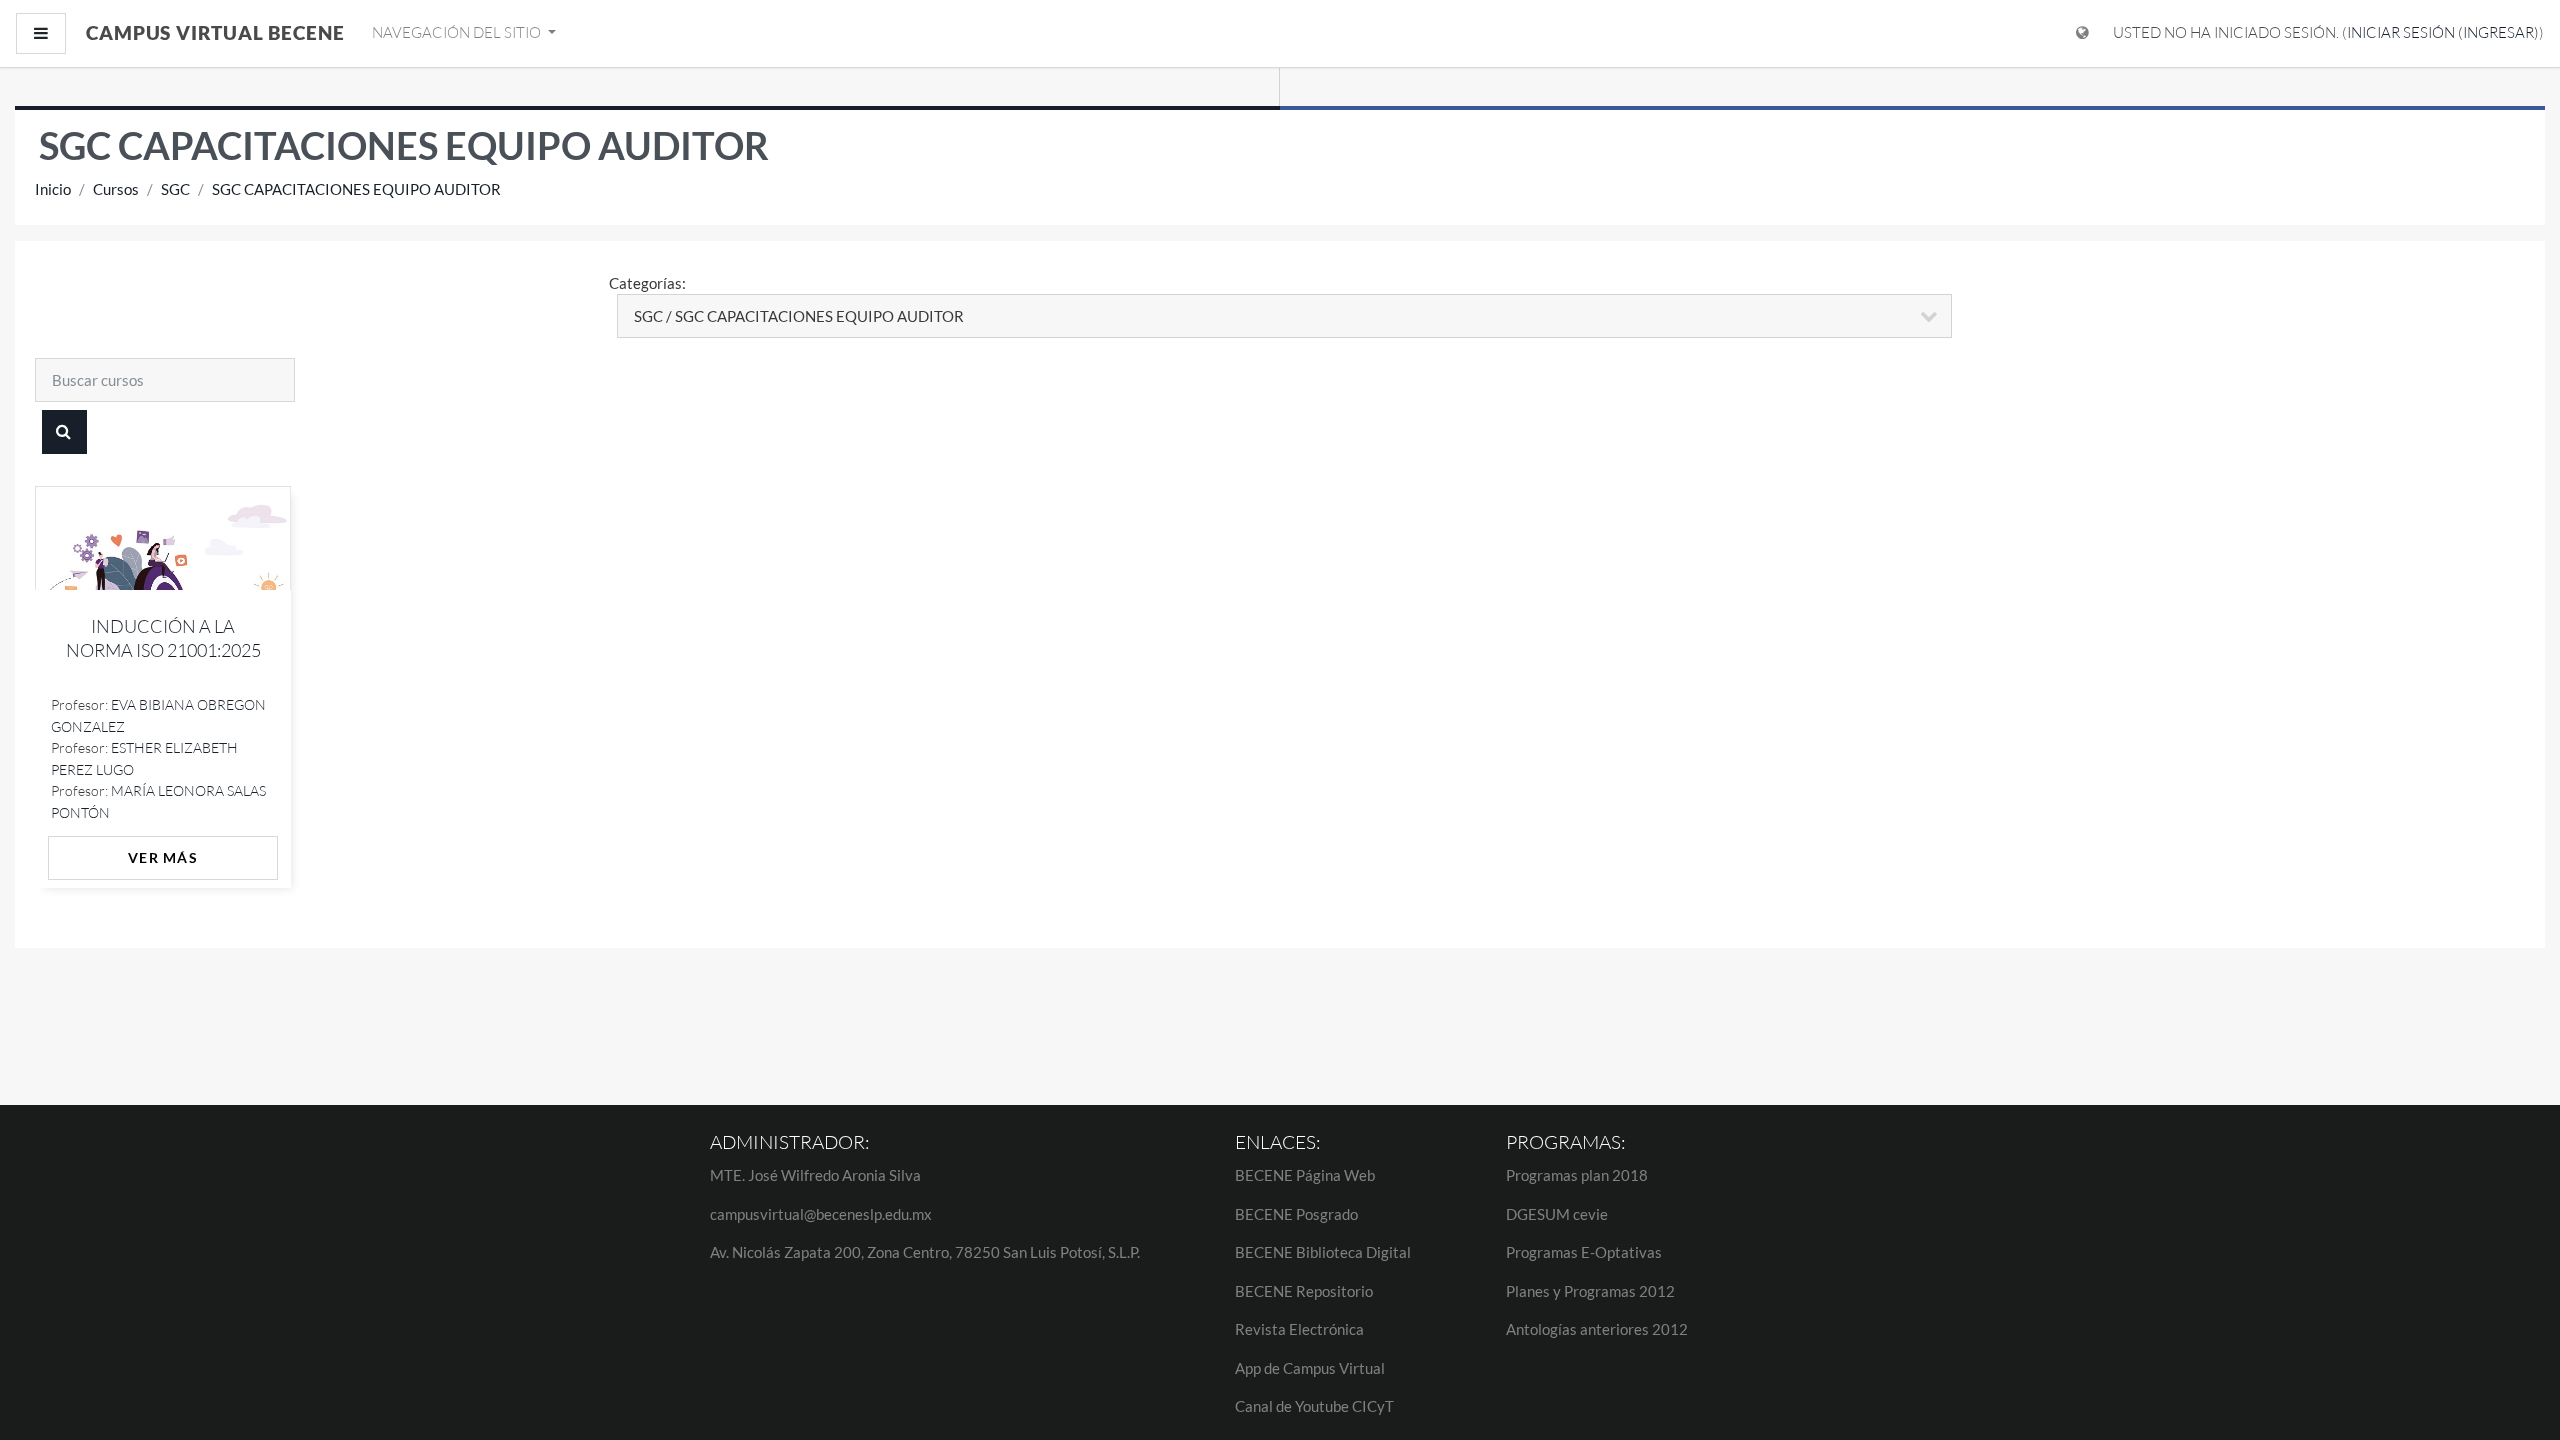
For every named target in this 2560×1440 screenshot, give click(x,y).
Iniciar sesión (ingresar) (2443, 32)
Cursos (116, 189)
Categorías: (647, 283)
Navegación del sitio (458, 32)
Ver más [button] (163, 857)
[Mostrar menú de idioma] (2082, 33)
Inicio (53, 189)
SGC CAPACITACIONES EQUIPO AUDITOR (356, 189)
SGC (175, 189)
